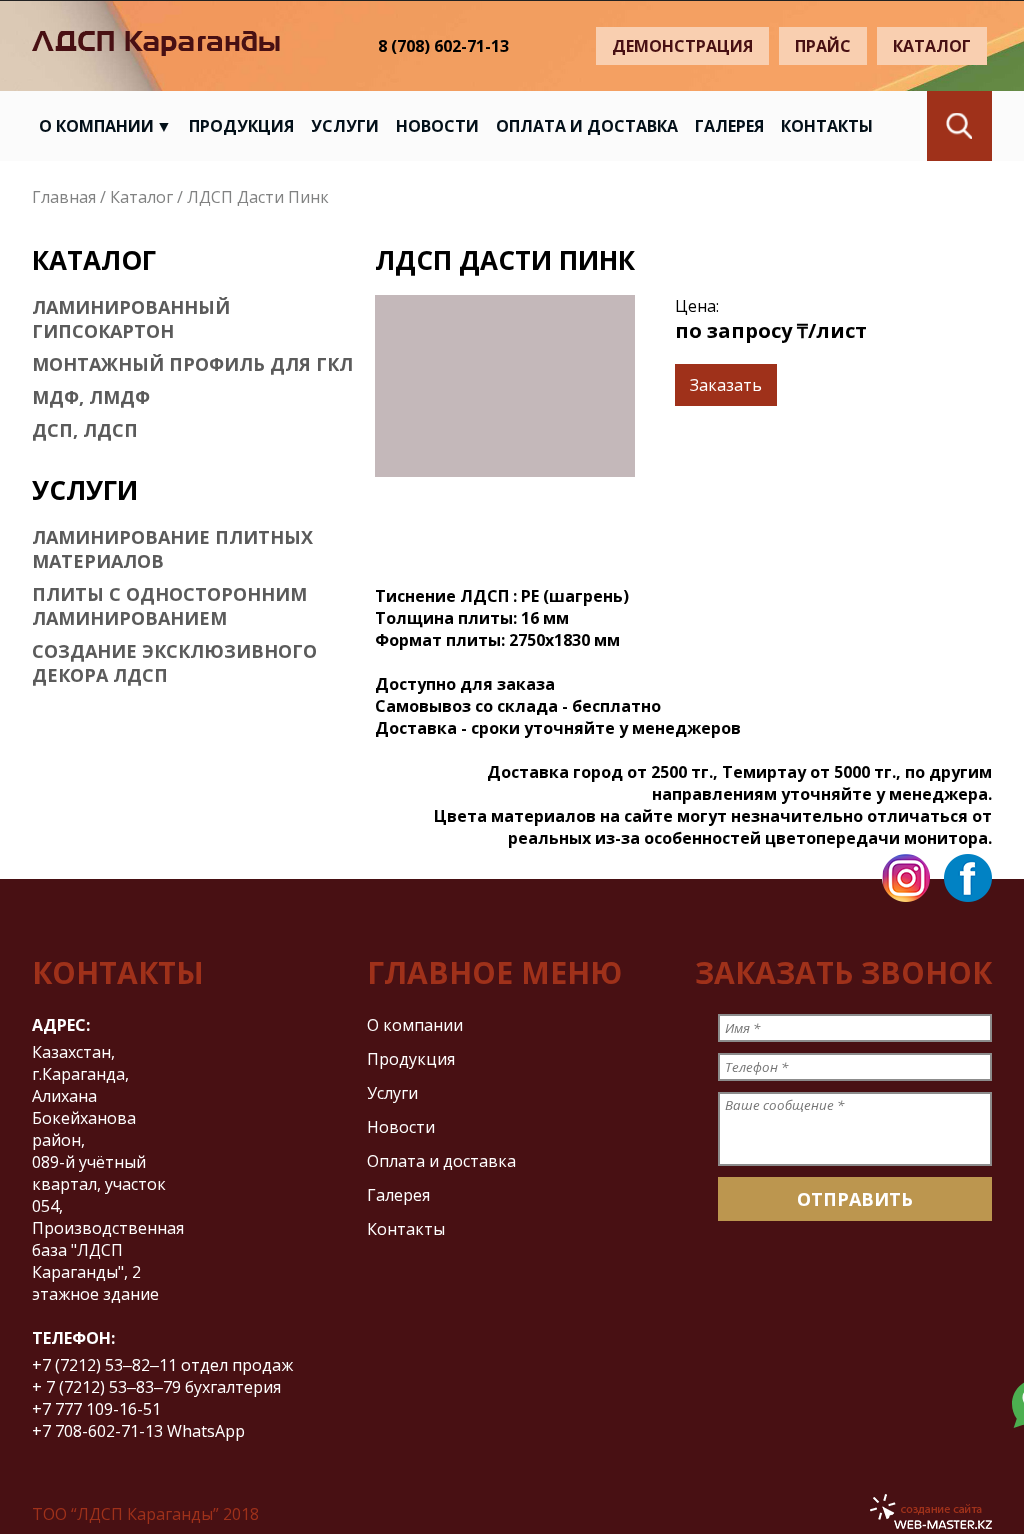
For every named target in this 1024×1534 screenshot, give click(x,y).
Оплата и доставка (587, 126)
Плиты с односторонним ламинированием (169, 606)
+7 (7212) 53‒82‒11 (104, 1365)
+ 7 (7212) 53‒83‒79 (106, 1387)
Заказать (726, 385)
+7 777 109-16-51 (98, 1409)
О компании (96, 126)
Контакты (827, 126)
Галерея (729, 126)
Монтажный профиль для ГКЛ (192, 364)
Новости (437, 126)
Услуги (345, 126)
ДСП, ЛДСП (85, 430)
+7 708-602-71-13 (97, 1431)
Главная (64, 197)
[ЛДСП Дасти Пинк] (505, 386)
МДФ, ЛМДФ (91, 397)
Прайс (823, 46)
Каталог (932, 46)
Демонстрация (682, 46)
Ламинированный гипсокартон (131, 319)
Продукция (241, 126)
